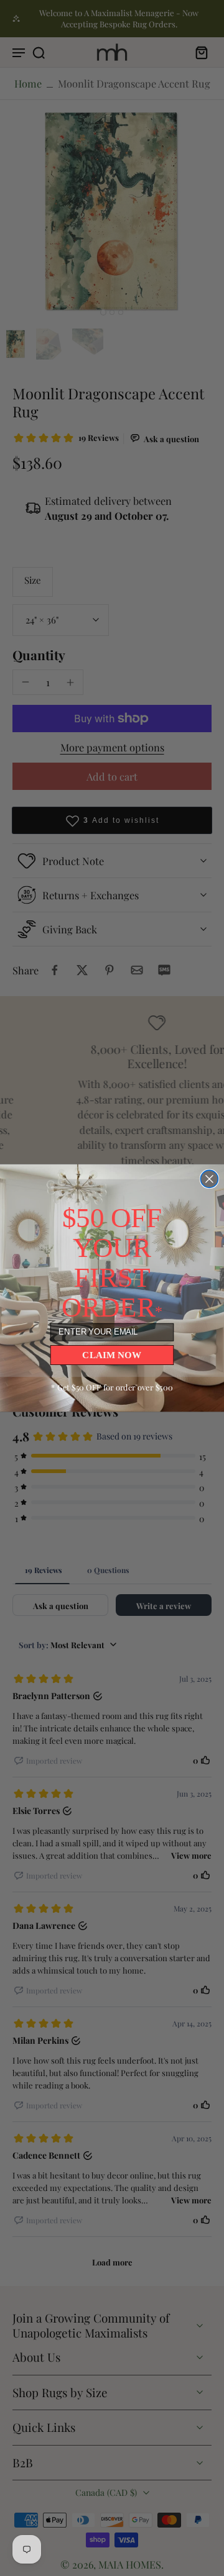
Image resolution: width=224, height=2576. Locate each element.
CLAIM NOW (112, 1355)
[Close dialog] (209, 1179)
